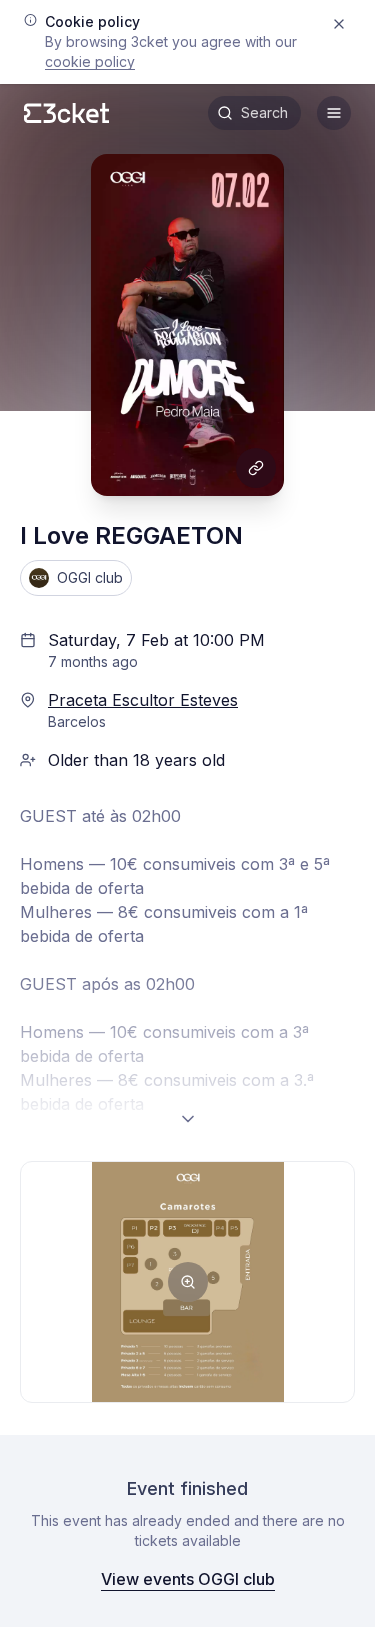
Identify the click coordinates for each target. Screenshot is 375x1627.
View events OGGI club (188, 1579)
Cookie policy (90, 61)
